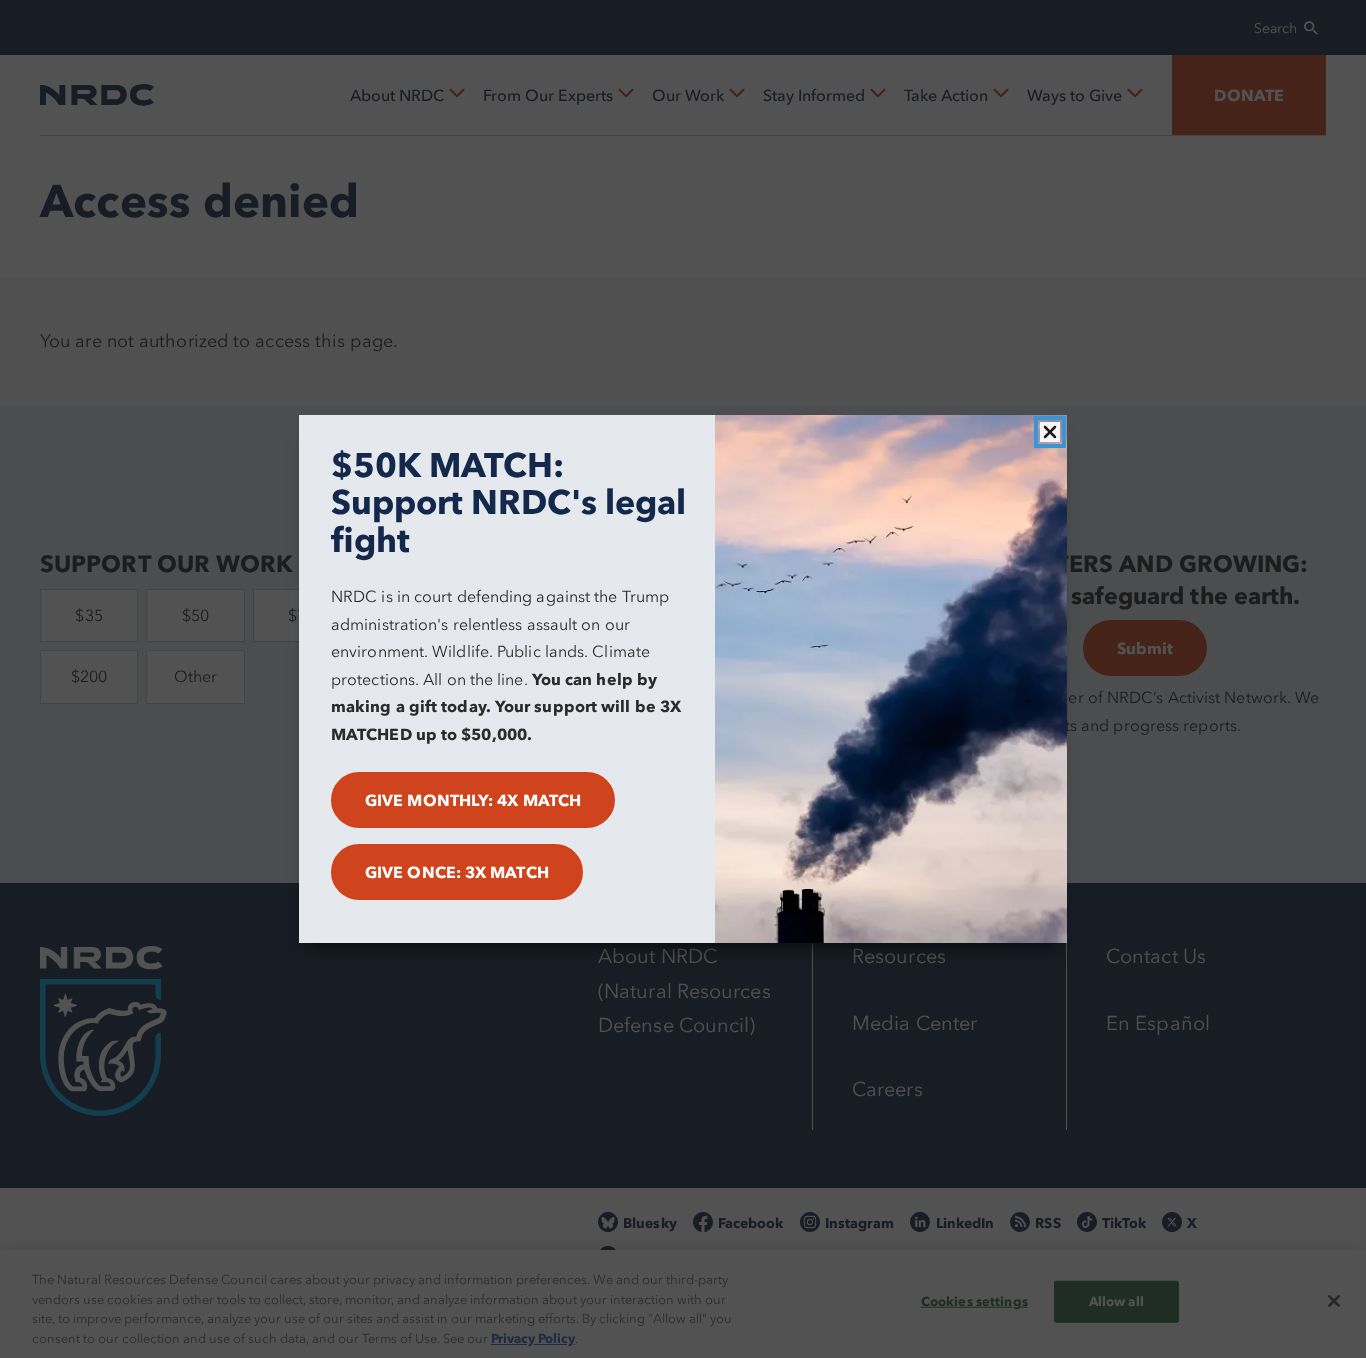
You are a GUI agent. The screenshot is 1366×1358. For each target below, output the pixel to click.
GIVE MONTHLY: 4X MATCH (473, 800)
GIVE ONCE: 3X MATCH (457, 872)
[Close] (1050, 432)
